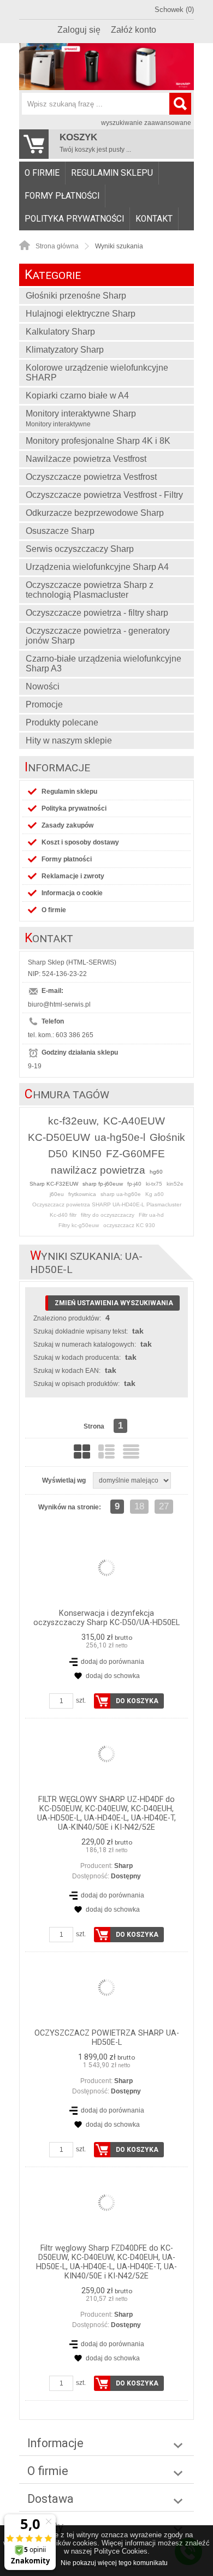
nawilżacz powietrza (98, 1170)
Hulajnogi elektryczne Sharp (81, 314)
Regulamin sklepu (112, 173)
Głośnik (167, 1137)
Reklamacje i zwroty (73, 876)
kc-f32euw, (73, 1121)
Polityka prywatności (74, 219)
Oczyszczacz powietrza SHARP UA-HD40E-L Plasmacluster (107, 1204)
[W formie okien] (82, 1451)
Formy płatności (62, 196)
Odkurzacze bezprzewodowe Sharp (95, 513)
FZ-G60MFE (135, 1154)
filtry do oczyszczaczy (108, 1215)
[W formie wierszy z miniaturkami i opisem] (106, 1451)
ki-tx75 (154, 1184)
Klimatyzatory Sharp (65, 350)
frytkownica (82, 1194)
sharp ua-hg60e (121, 1194)
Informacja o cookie (72, 893)
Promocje (44, 704)
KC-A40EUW (134, 1121)
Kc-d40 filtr (63, 1215)
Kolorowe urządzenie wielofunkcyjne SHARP (97, 373)
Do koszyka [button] (137, 1701)
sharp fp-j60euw (103, 1184)
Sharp (123, 1866)
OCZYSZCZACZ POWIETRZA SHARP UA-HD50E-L (107, 2038)
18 (139, 1506)
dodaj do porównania (113, 1662)
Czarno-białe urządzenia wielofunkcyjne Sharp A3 (103, 664)
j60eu (57, 1194)
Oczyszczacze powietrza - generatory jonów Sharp (98, 636)
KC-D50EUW (59, 1137)
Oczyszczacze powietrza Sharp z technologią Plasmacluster (90, 590)
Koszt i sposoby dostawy (80, 842)
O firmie (42, 173)
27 (164, 1506)
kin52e (175, 1184)
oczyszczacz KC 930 (129, 1225)
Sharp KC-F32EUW (54, 1184)
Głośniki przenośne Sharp (76, 296)
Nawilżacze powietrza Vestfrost (86, 459)
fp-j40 (134, 1184)
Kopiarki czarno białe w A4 (77, 395)
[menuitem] (42, 173)
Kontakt (154, 219)
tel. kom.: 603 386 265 (61, 1035)
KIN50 (87, 1154)
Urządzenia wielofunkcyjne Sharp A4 (97, 567)
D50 (58, 1154)
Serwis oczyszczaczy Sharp (80, 549)
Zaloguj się (79, 30)
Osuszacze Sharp (60, 531)
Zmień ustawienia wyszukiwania (114, 1303)
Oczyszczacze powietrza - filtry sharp (97, 613)
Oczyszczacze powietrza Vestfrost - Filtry (104, 495)
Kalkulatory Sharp (60, 332)
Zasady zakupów (67, 825)
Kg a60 (155, 1194)
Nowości (43, 686)
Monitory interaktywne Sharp (81, 418)
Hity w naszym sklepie (69, 740)
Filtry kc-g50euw (79, 1225)
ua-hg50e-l (120, 1137)
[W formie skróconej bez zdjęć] (131, 1451)
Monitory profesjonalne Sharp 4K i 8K (98, 441)
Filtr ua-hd (151, 1215)
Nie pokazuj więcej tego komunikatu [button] (114, 2563)
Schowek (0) (174, 10)
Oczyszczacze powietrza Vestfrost (91, 477)
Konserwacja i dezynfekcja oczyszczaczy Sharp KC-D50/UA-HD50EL (106, 1618)
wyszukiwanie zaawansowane (146, 123)
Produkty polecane (62, 722)
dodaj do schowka (113, 1676)
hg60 (156, 1172)
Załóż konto (134, 30)
